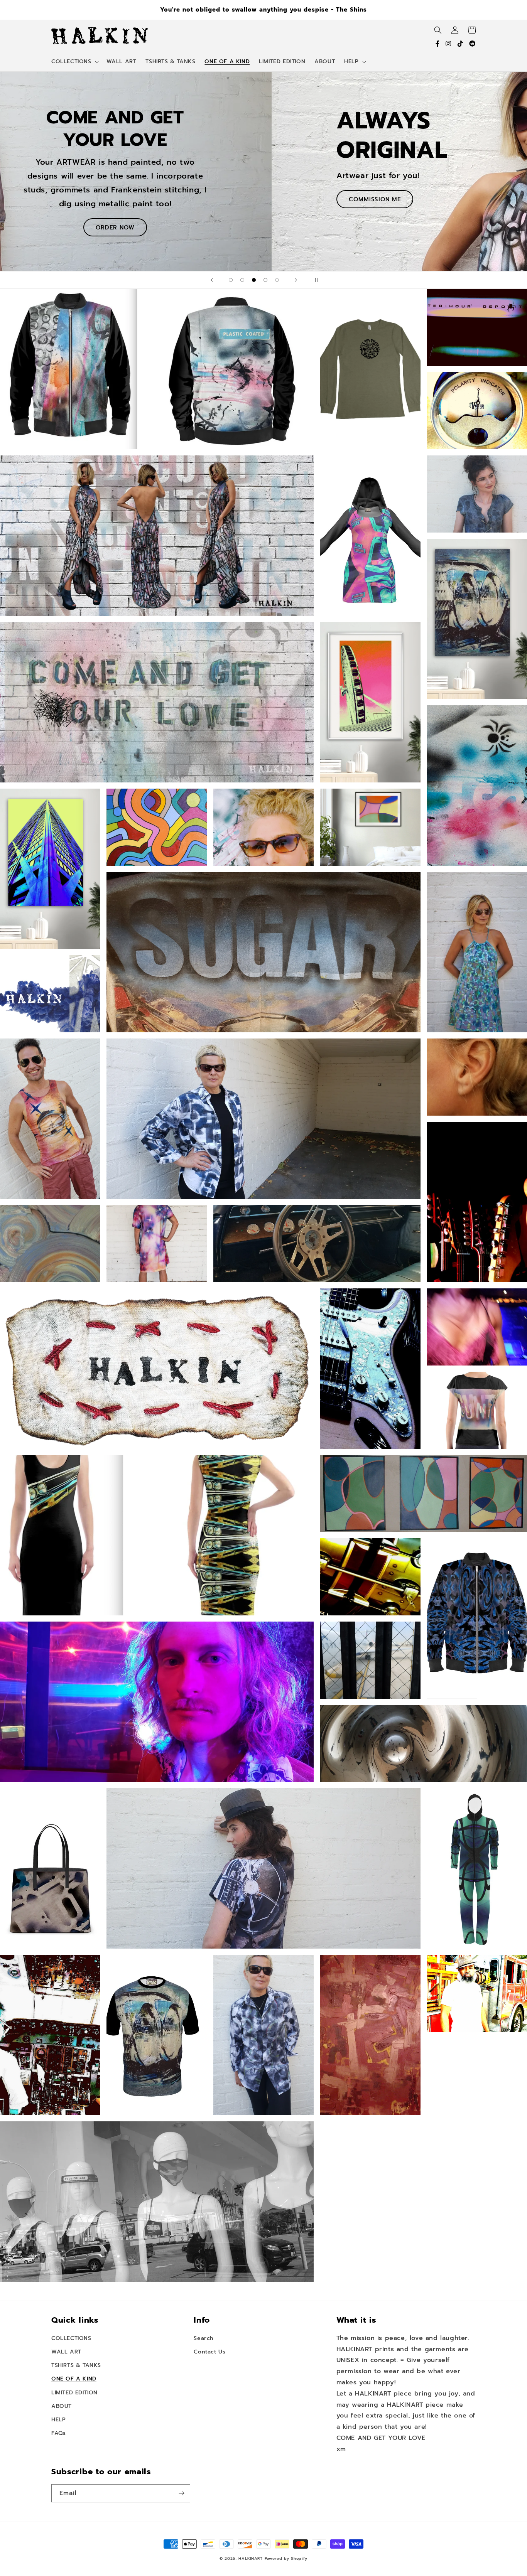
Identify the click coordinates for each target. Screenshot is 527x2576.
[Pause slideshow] (315, 280)
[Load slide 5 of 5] (277, 280)
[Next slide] (296, 280)
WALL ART (93, 191)
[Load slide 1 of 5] (231, 280)
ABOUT (62, 2406)
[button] (74, 62)
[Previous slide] (212, 280)
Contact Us (209, 2352)
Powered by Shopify (286, 2558)
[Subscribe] (181, 2493)
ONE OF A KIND (74, 2379)
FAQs (58, 2433)
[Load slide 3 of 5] (254, 280)
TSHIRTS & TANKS (76, 2365)
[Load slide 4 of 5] (265, 280)
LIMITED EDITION (74, 2393)
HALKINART (250, 2558)
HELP (58, 2420)
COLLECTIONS (71, 2338)
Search (204, 2338)
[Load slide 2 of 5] (242, 280)
